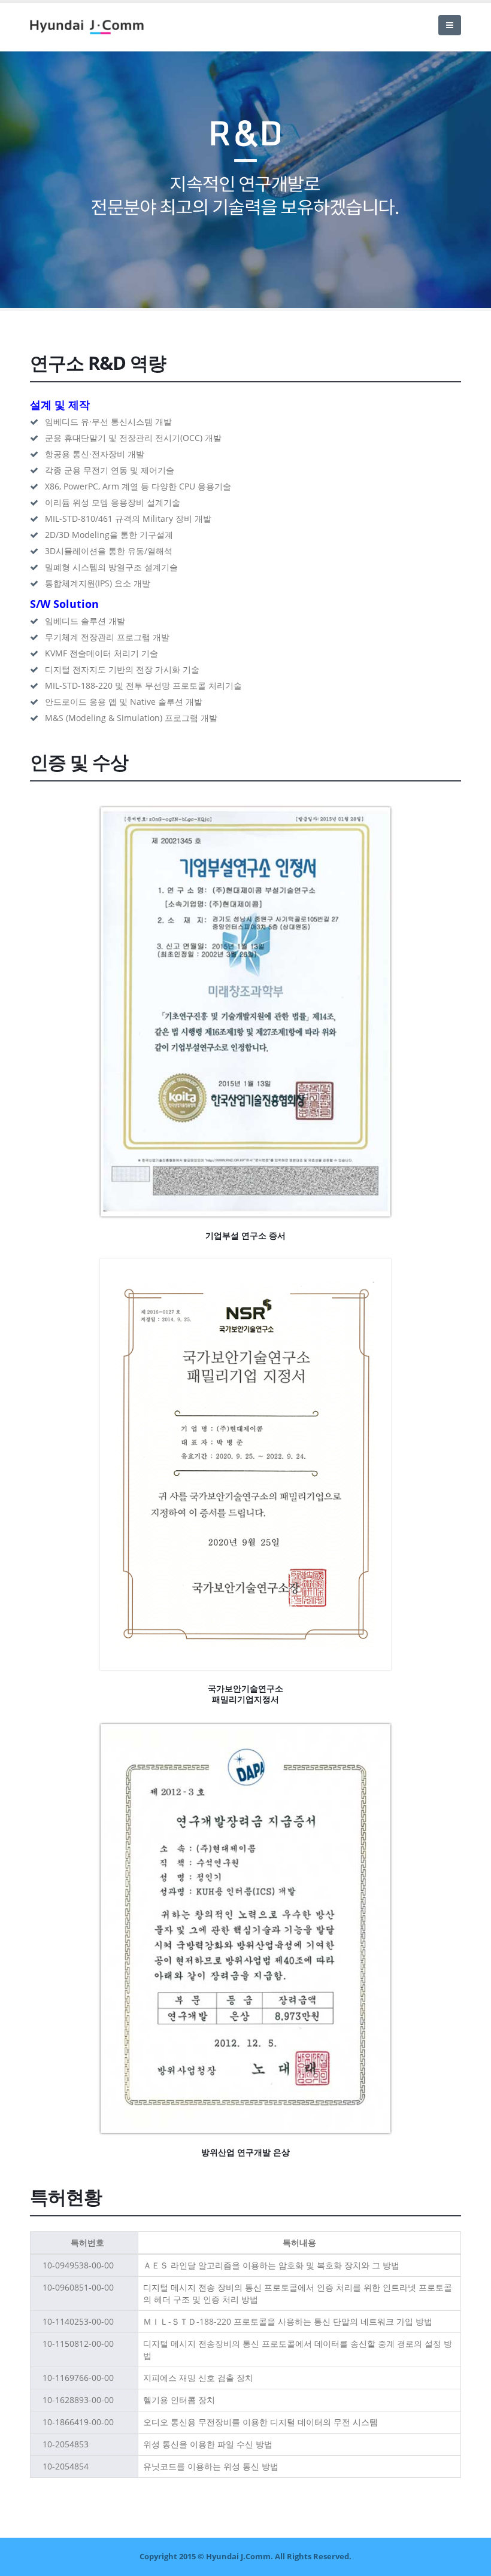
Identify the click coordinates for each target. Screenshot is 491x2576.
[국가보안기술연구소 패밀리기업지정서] (245, 1465)
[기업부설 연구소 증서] (245, 1012)
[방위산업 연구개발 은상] (245, 1929)
